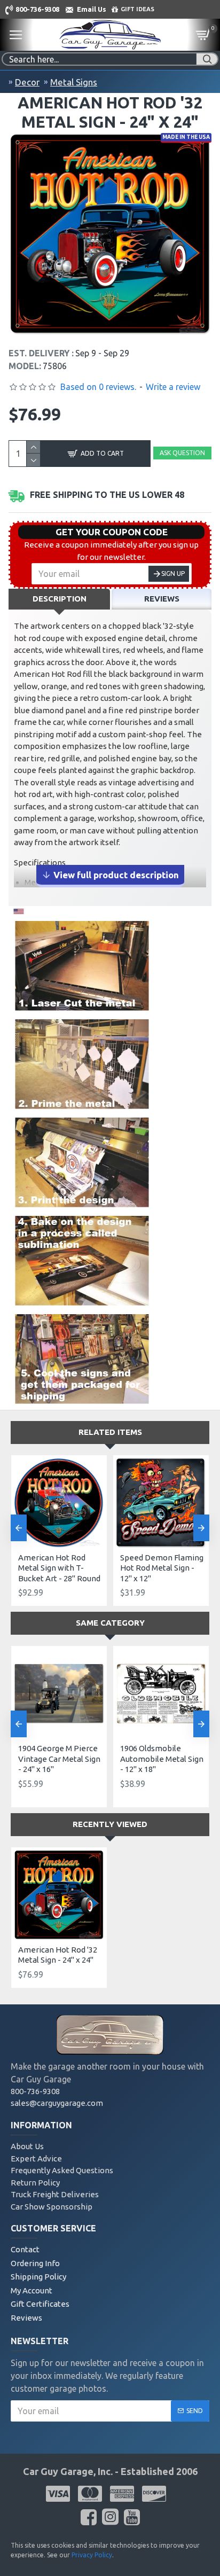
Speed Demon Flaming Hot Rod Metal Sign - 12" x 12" (162, 1568)
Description (60, 599)
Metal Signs (74, 82)
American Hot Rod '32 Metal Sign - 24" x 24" (58, 1955)
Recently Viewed (110, 1824)
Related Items (110, 1432)
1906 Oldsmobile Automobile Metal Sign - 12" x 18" (162, 1759)
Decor (27, 82)
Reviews (162, 599)
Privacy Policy (92, 2555)
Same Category (110, 1623)
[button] (19, 1528)
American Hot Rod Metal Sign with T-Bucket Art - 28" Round (59, 1568)
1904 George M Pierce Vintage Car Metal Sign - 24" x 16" (59, 1759)
